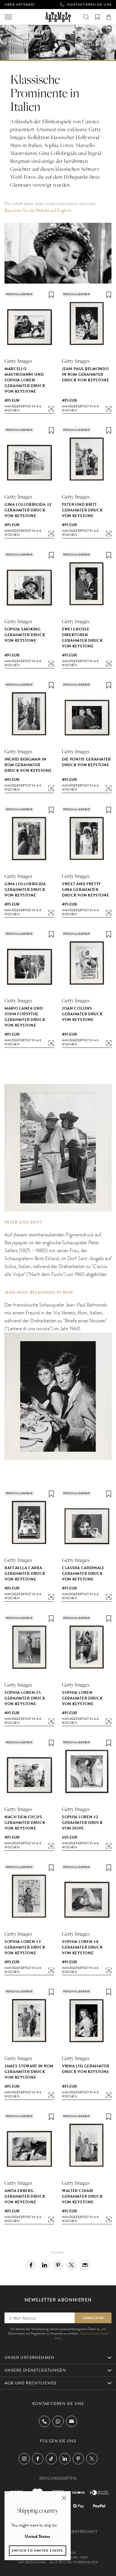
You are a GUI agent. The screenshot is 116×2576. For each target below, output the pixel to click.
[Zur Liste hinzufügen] (51, 295)
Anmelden (93, 2318)
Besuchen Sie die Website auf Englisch (38, 210)
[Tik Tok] (51, 2459)
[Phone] (44, 2421)
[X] (72, 2265)
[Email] (85, 2265)
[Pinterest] (58, 2265)
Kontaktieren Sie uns (89, 5)
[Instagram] (24, 2459)
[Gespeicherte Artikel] (97, 17)
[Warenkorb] (109, 17)
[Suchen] (86, 17)
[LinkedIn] (65, 2459)
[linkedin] (44, 2265)
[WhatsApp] (58, 2421)
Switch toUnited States (38, 2551)
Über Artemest (20, 5)
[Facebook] (31, 2265)
